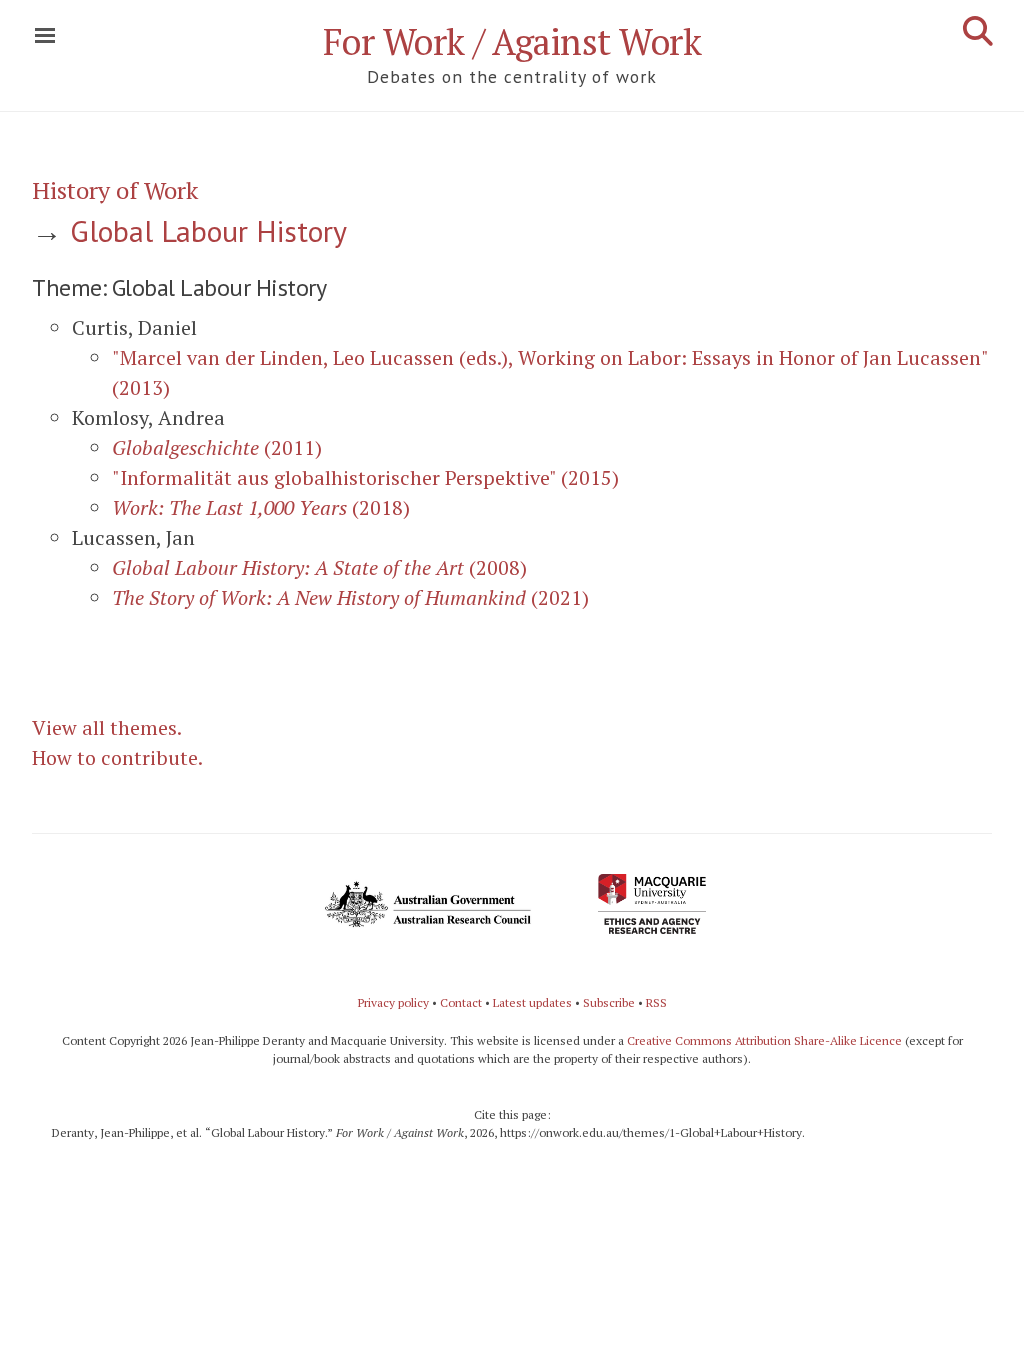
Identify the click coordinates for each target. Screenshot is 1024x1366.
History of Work (115, 190)
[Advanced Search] (978, 31)
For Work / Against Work (512, 41)
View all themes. (107, 727)
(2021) (350, 597)
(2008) (319, 567)
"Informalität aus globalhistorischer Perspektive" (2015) (365, 477)
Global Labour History (208, 230)
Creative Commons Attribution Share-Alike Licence (764, 1040)
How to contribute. (117, 757)
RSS (656, 1002)
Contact (461, 1002)
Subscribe (609, 1002)
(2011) (217, 447)
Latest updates (532, 1002)
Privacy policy (393, 1002)
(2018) (261, 507)
